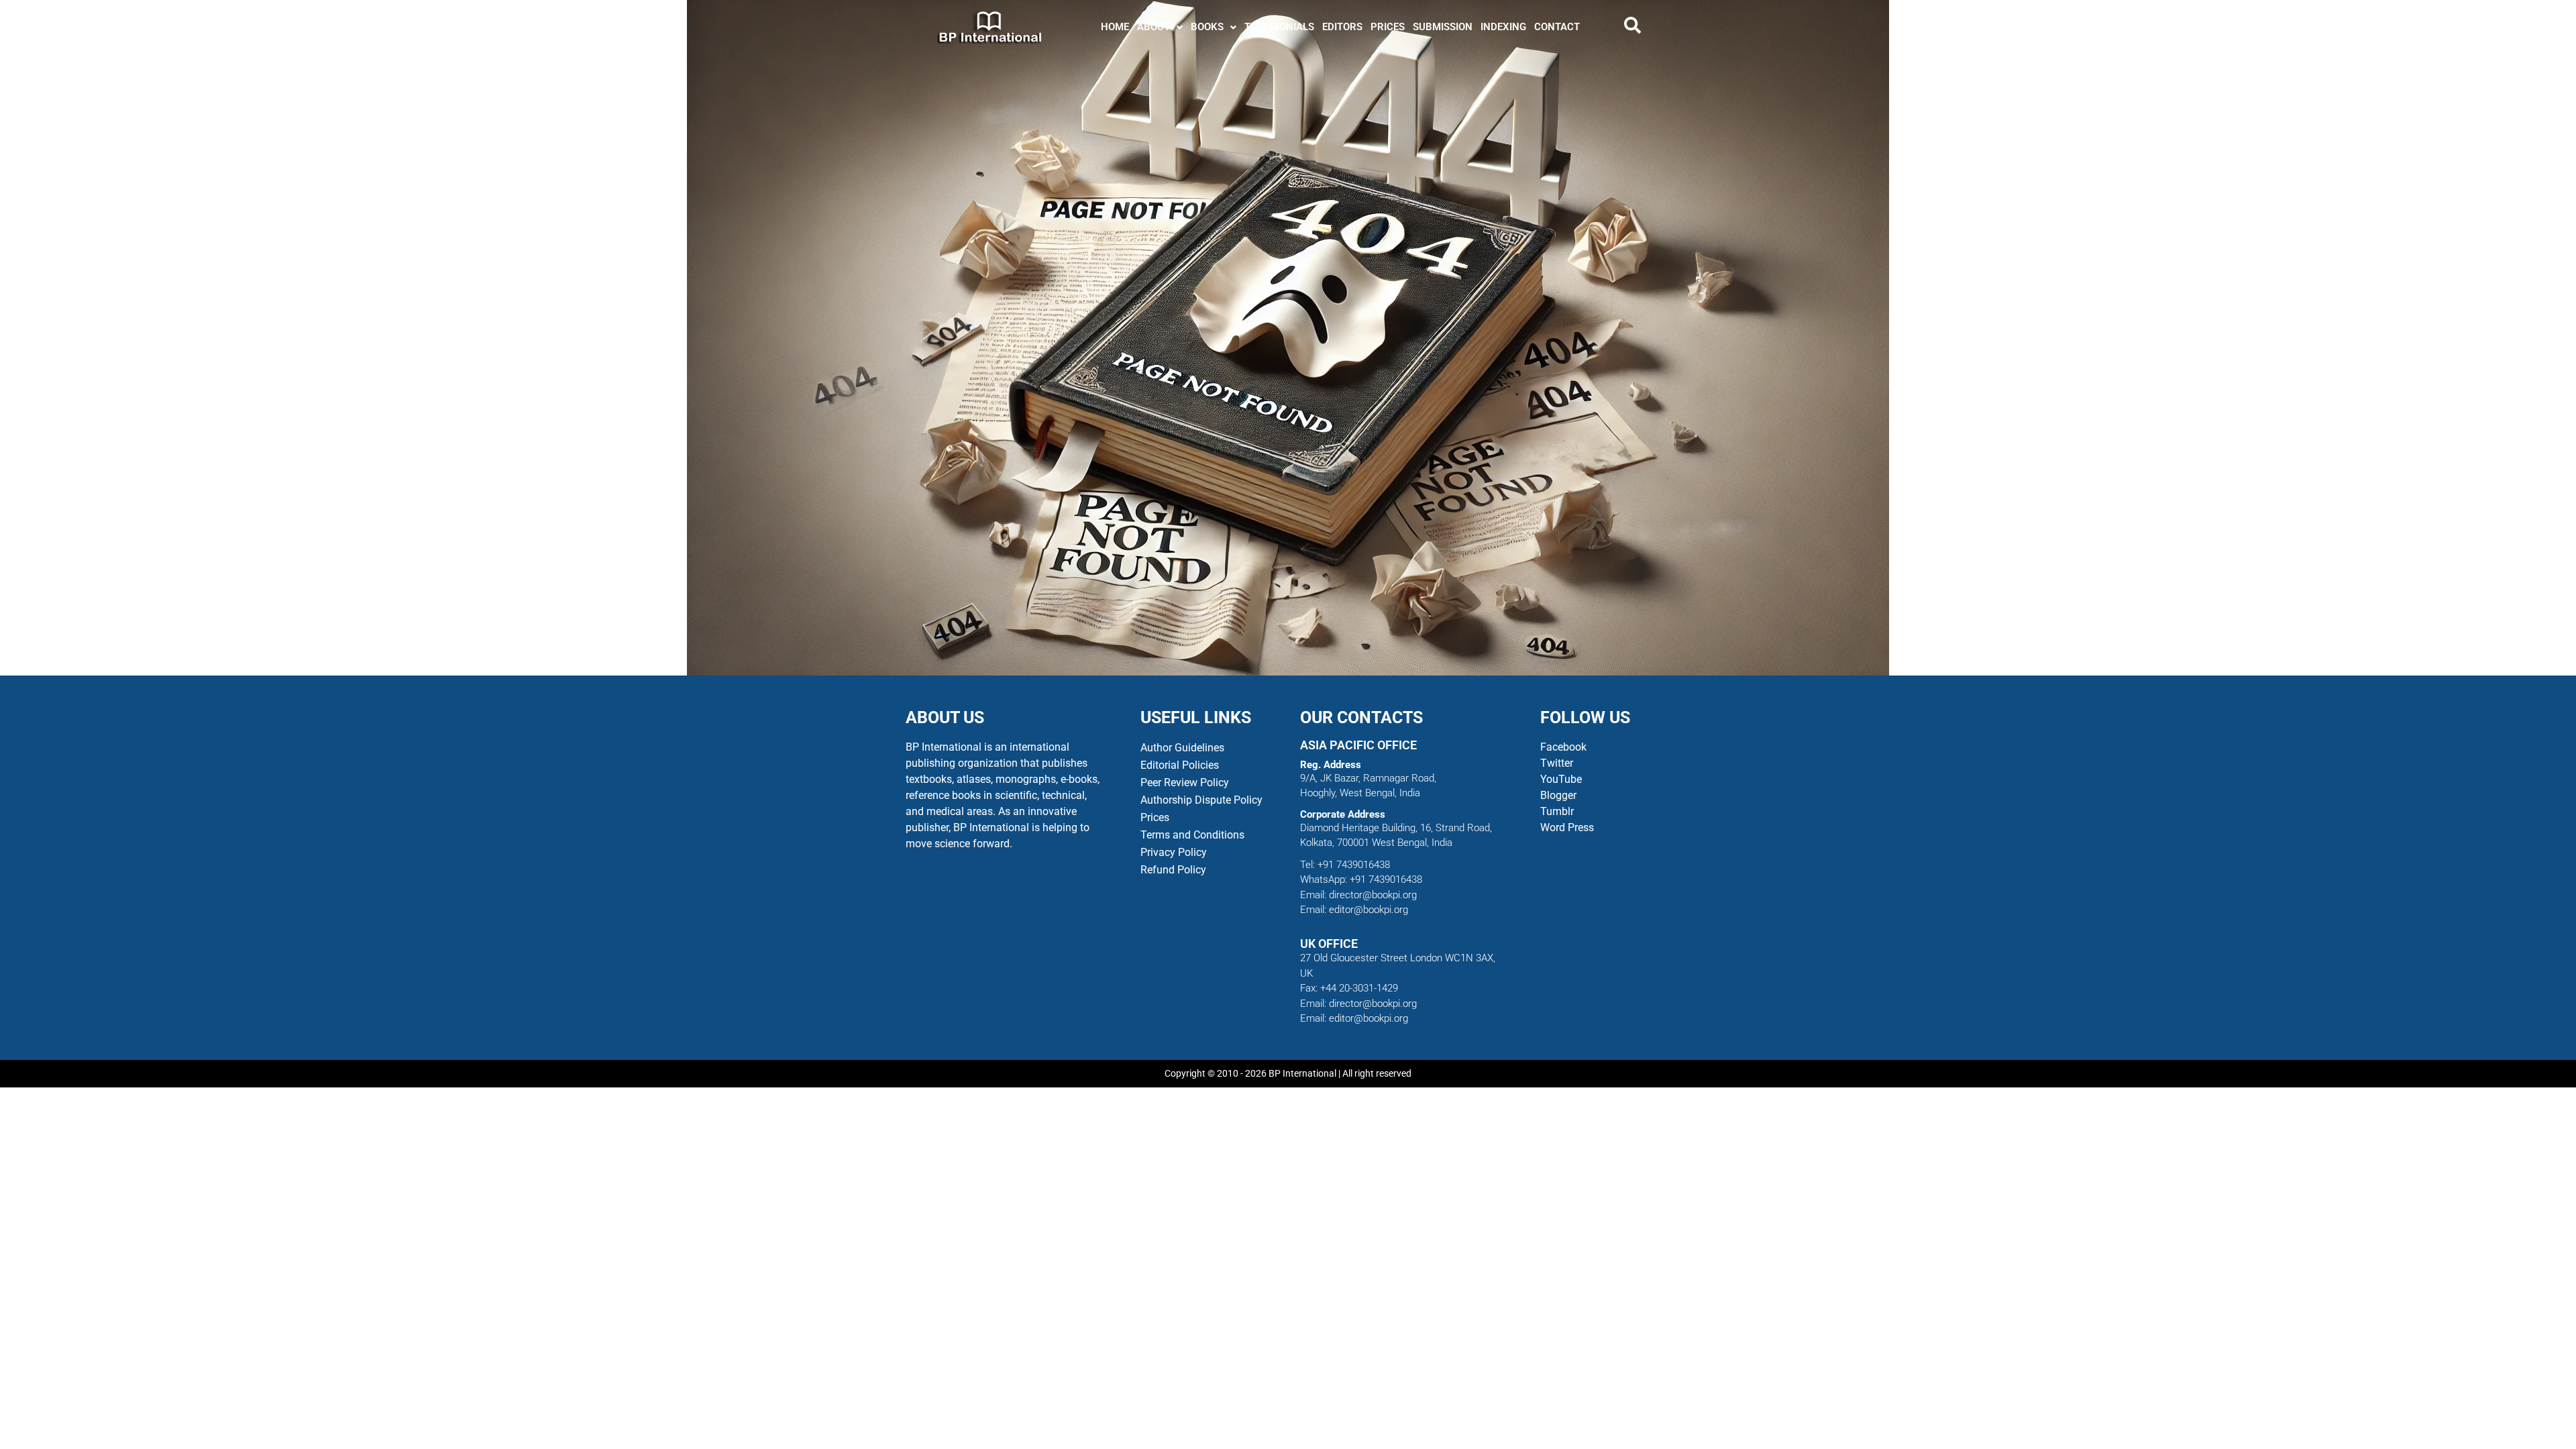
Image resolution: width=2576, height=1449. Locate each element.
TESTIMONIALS (1279, 27)
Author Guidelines (1182, 748)
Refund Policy (1173, 870)
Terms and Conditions (1192, 835)
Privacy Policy (1174, 852)
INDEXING (1503, 27)
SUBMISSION (1443, 27)
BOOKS (1207, 27)
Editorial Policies (1180, 765)
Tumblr (1557, 811)
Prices (1155, 817)
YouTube (1561, 779)
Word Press (1567, 827)
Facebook (1565, 747)
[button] (1160, 27)
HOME (1115, 27)
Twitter (1557, 763)
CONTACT (1557, 27)
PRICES (1388, 27)
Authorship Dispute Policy (1201, 800)
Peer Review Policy (1185, 783)
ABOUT (1153, 27)
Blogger (1558, 795)
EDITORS (1342, 27)
